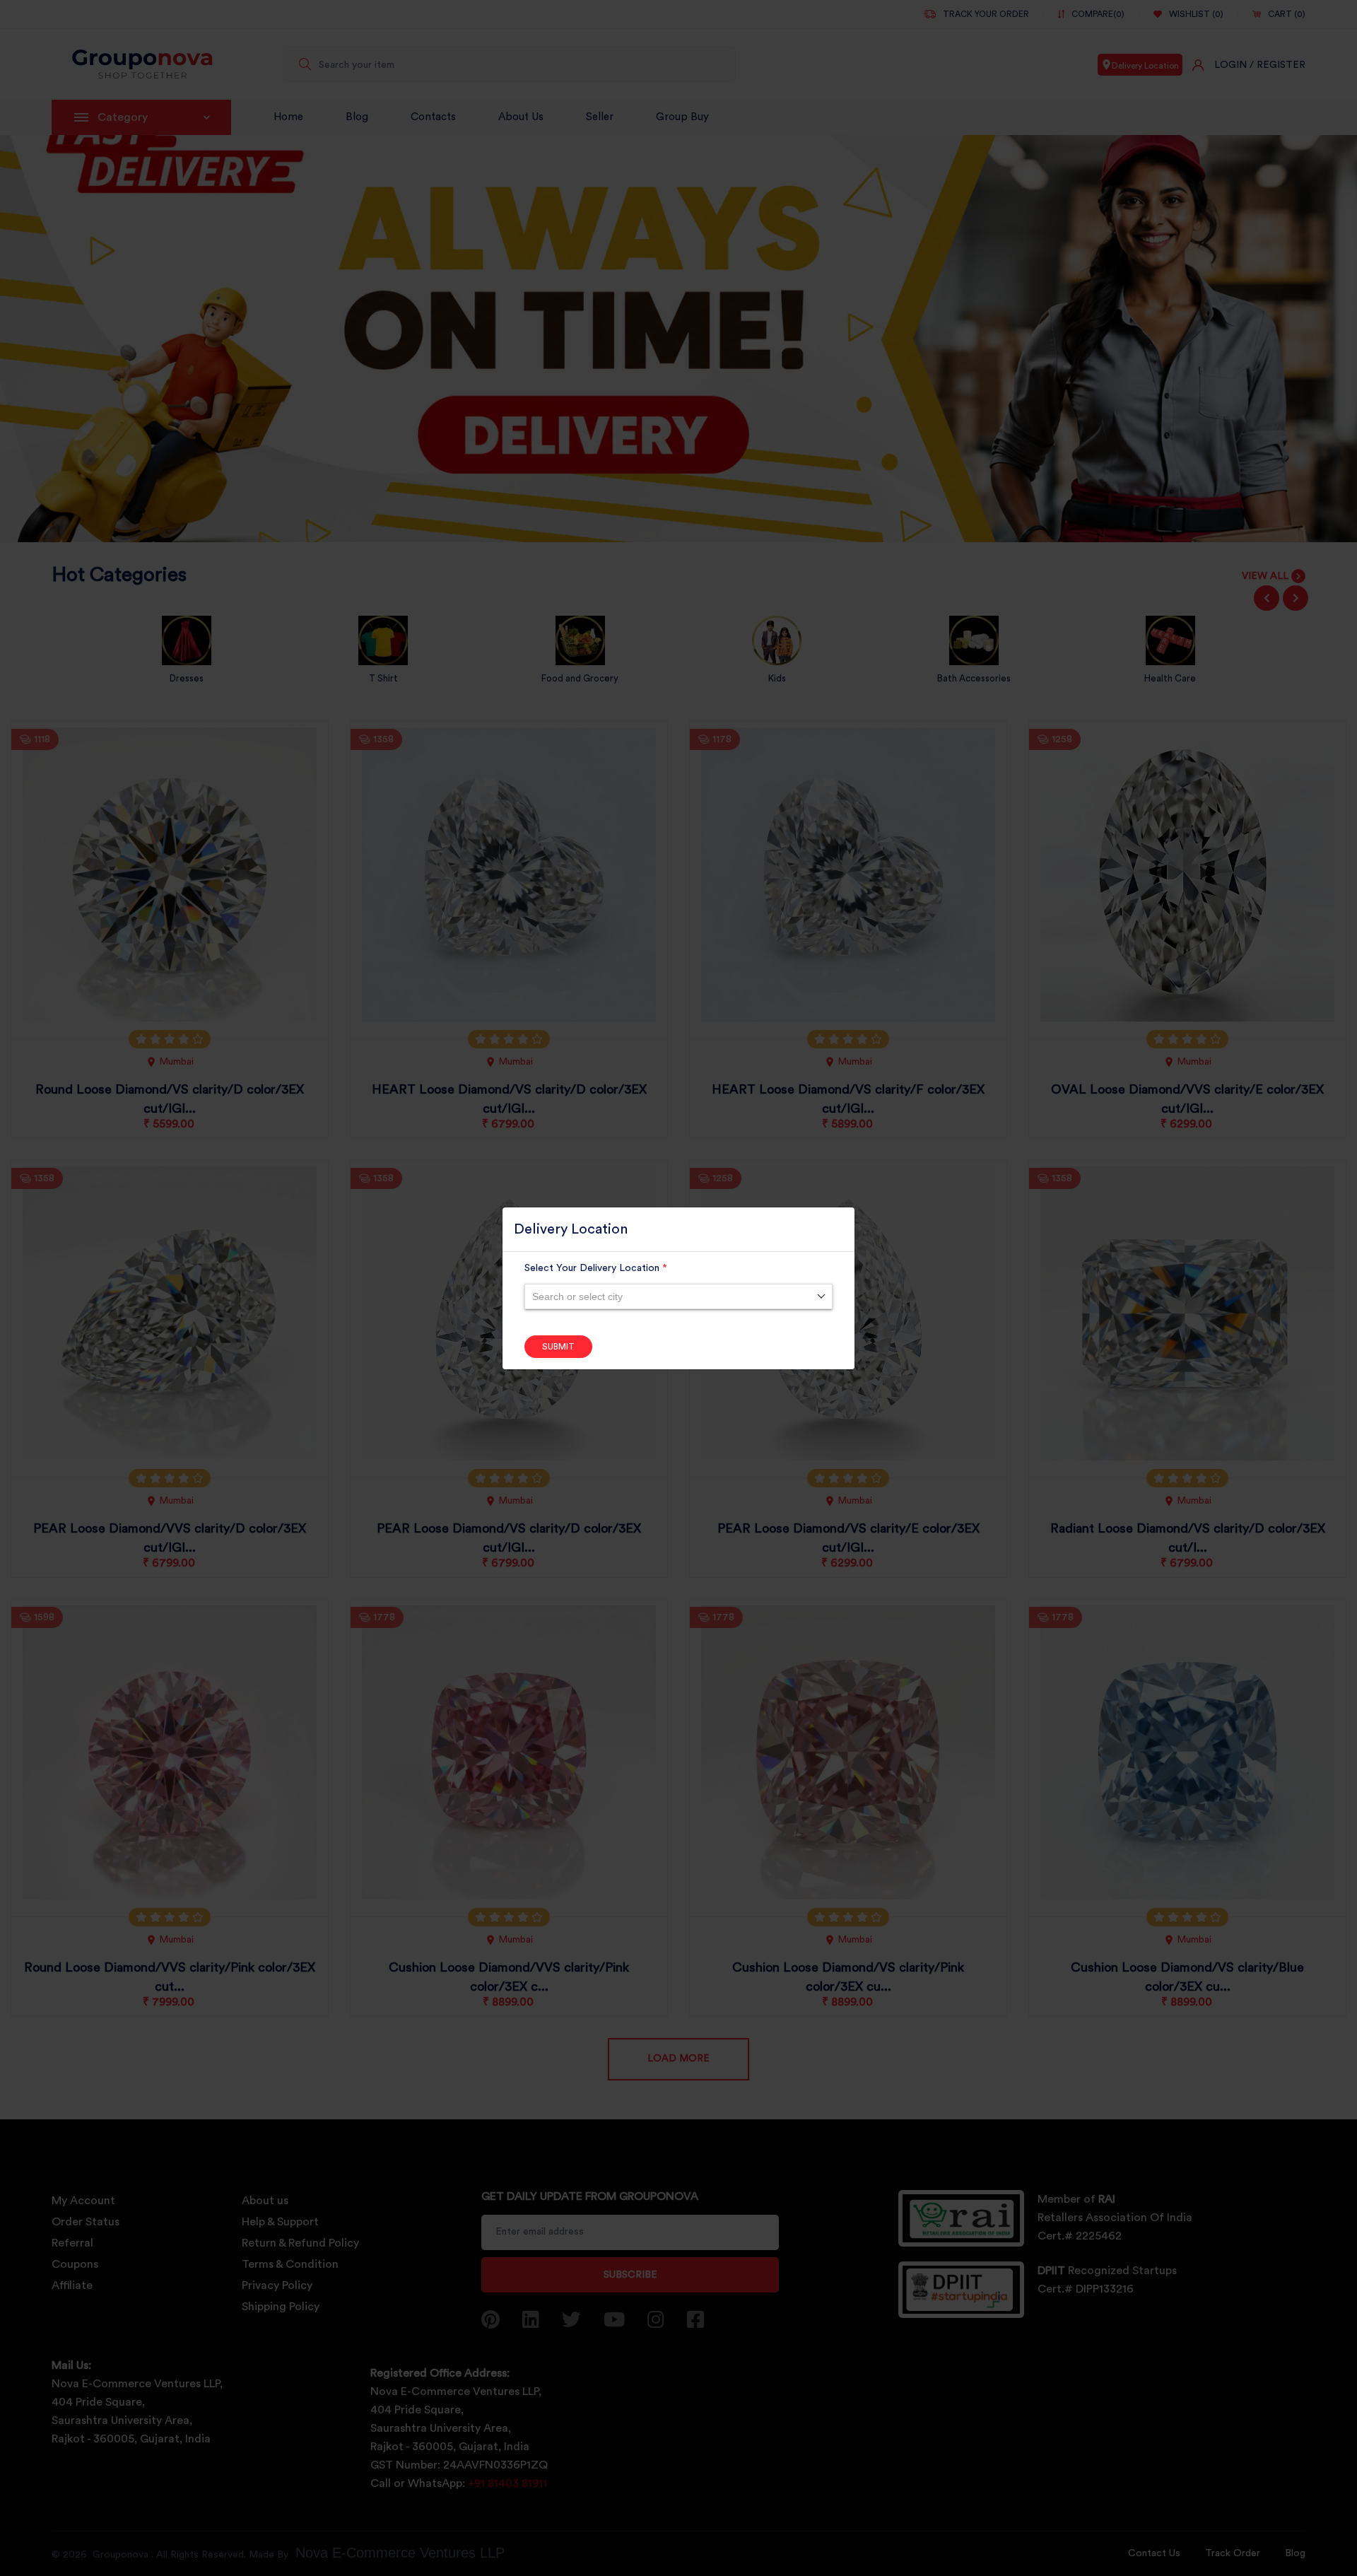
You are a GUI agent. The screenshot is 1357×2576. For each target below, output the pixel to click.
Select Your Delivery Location (596, 1268)
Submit (558, 1347)
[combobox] (678, 1296)
